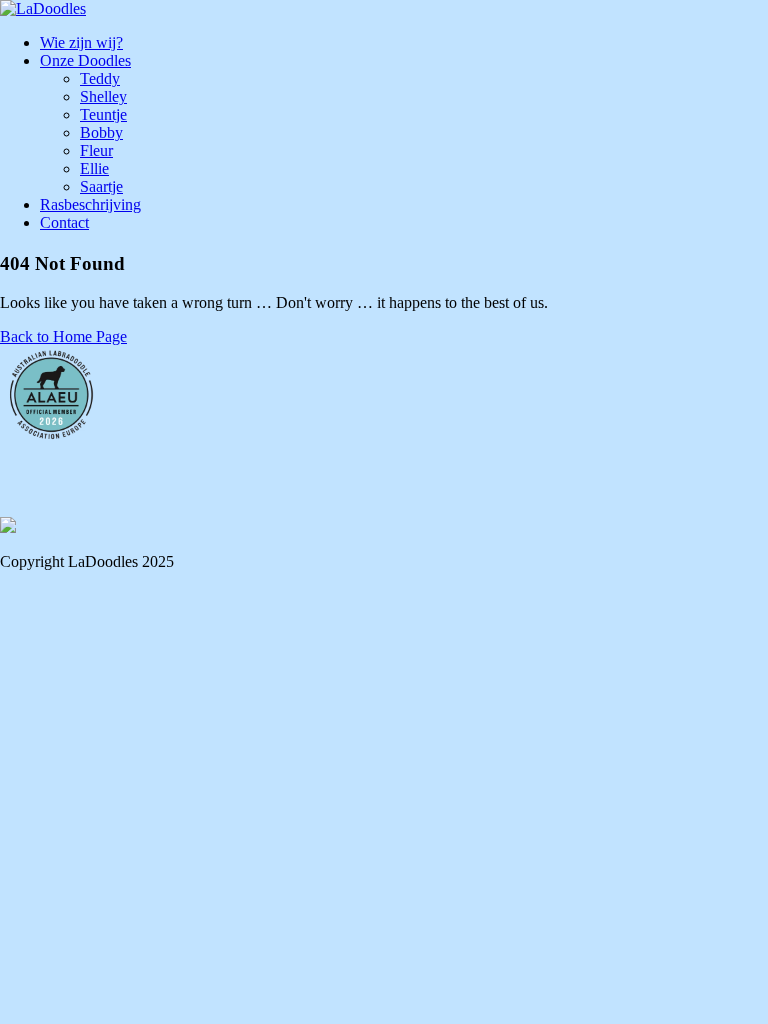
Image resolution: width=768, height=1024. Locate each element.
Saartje (101, 186)
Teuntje (103, 114)
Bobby (101, 132)
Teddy (100, 78)
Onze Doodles (85, 60)
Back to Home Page (63, 336)
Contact (64, 222)
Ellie (94, 168)
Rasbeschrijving (90, 204)
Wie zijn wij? (81, 42)
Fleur (96, 150)
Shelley (103, 96)
